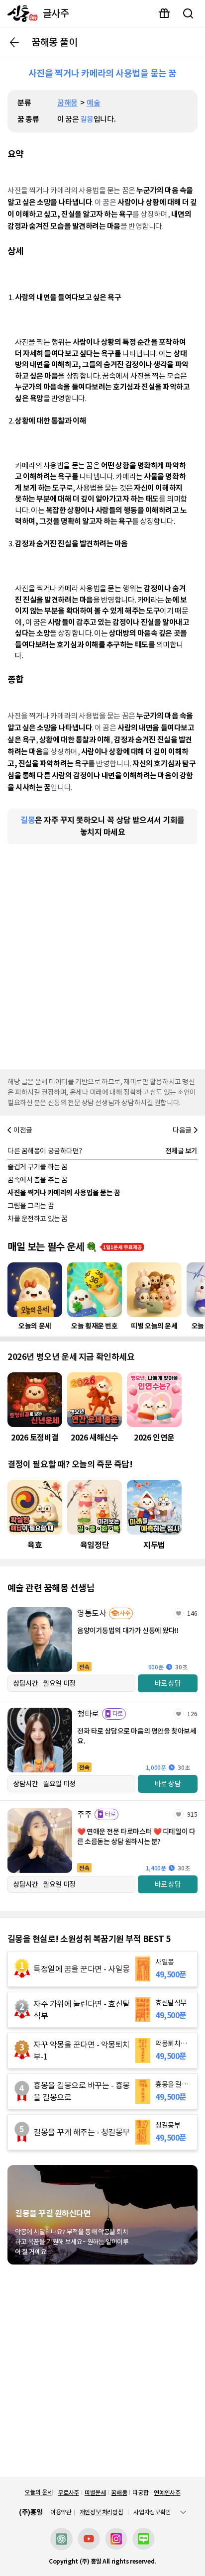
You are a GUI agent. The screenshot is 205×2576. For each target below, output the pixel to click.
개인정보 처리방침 (102, 2512)
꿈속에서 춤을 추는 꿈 (38, 1180)
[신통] (20, 13)
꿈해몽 (67, 103)
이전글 (23, 1130)
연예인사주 (167, 2493)
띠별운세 (95, 2493)
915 (192, 1814)
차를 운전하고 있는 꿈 (38, 1219)
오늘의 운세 (38, 2492)
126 (192, 1714)
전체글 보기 (181, 1151)
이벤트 (164, 13)
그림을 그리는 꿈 (31, 1206)
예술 (93, 103)
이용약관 (61, 2512)
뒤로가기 (14, 42)
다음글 (182, 1130)
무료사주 (68, 2493)
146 (192, 1613)
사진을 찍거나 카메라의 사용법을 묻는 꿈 (64, 1193)
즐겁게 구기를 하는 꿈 (38, 1167)
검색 (188, 13)
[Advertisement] (102, 954)
